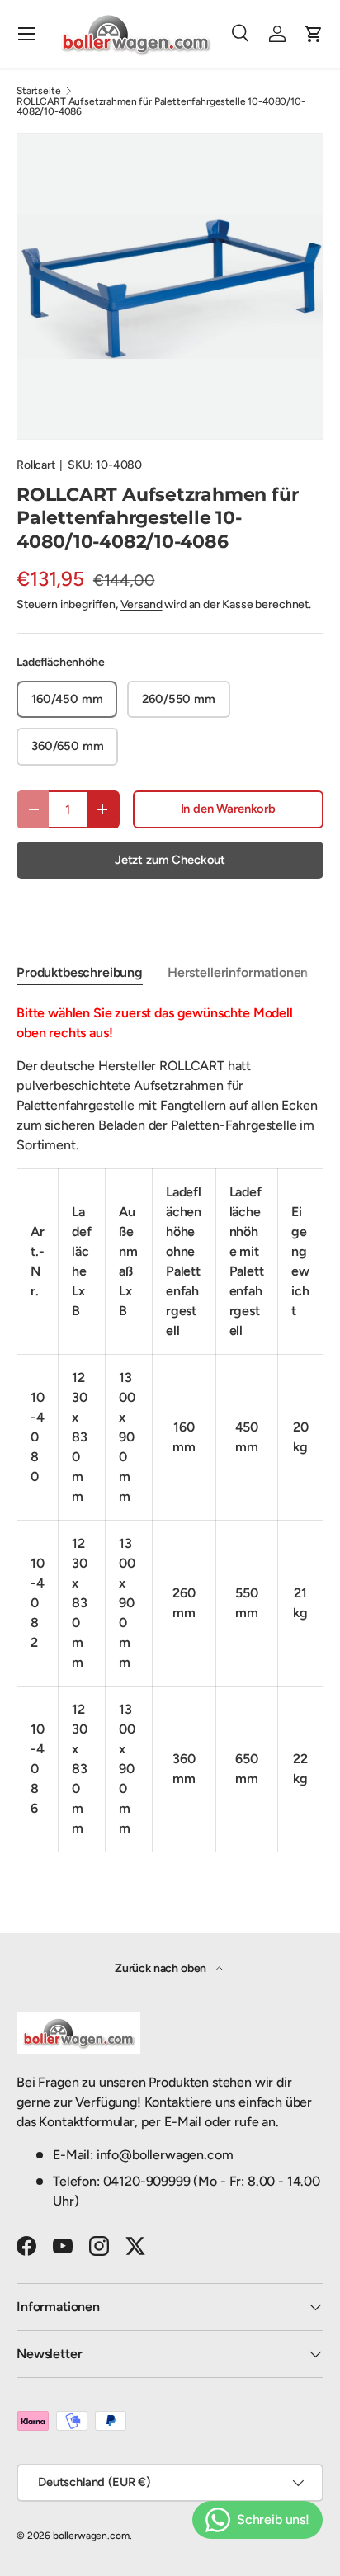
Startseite (38, 91)
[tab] (80, 972)
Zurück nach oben (162, 1968)
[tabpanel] (170, 1428)
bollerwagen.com (91, 2536)
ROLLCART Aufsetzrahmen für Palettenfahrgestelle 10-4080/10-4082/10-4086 (161, 106)
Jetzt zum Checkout (170, 860)
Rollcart (36, 465)
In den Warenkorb (228, 809)
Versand (142, 604)
